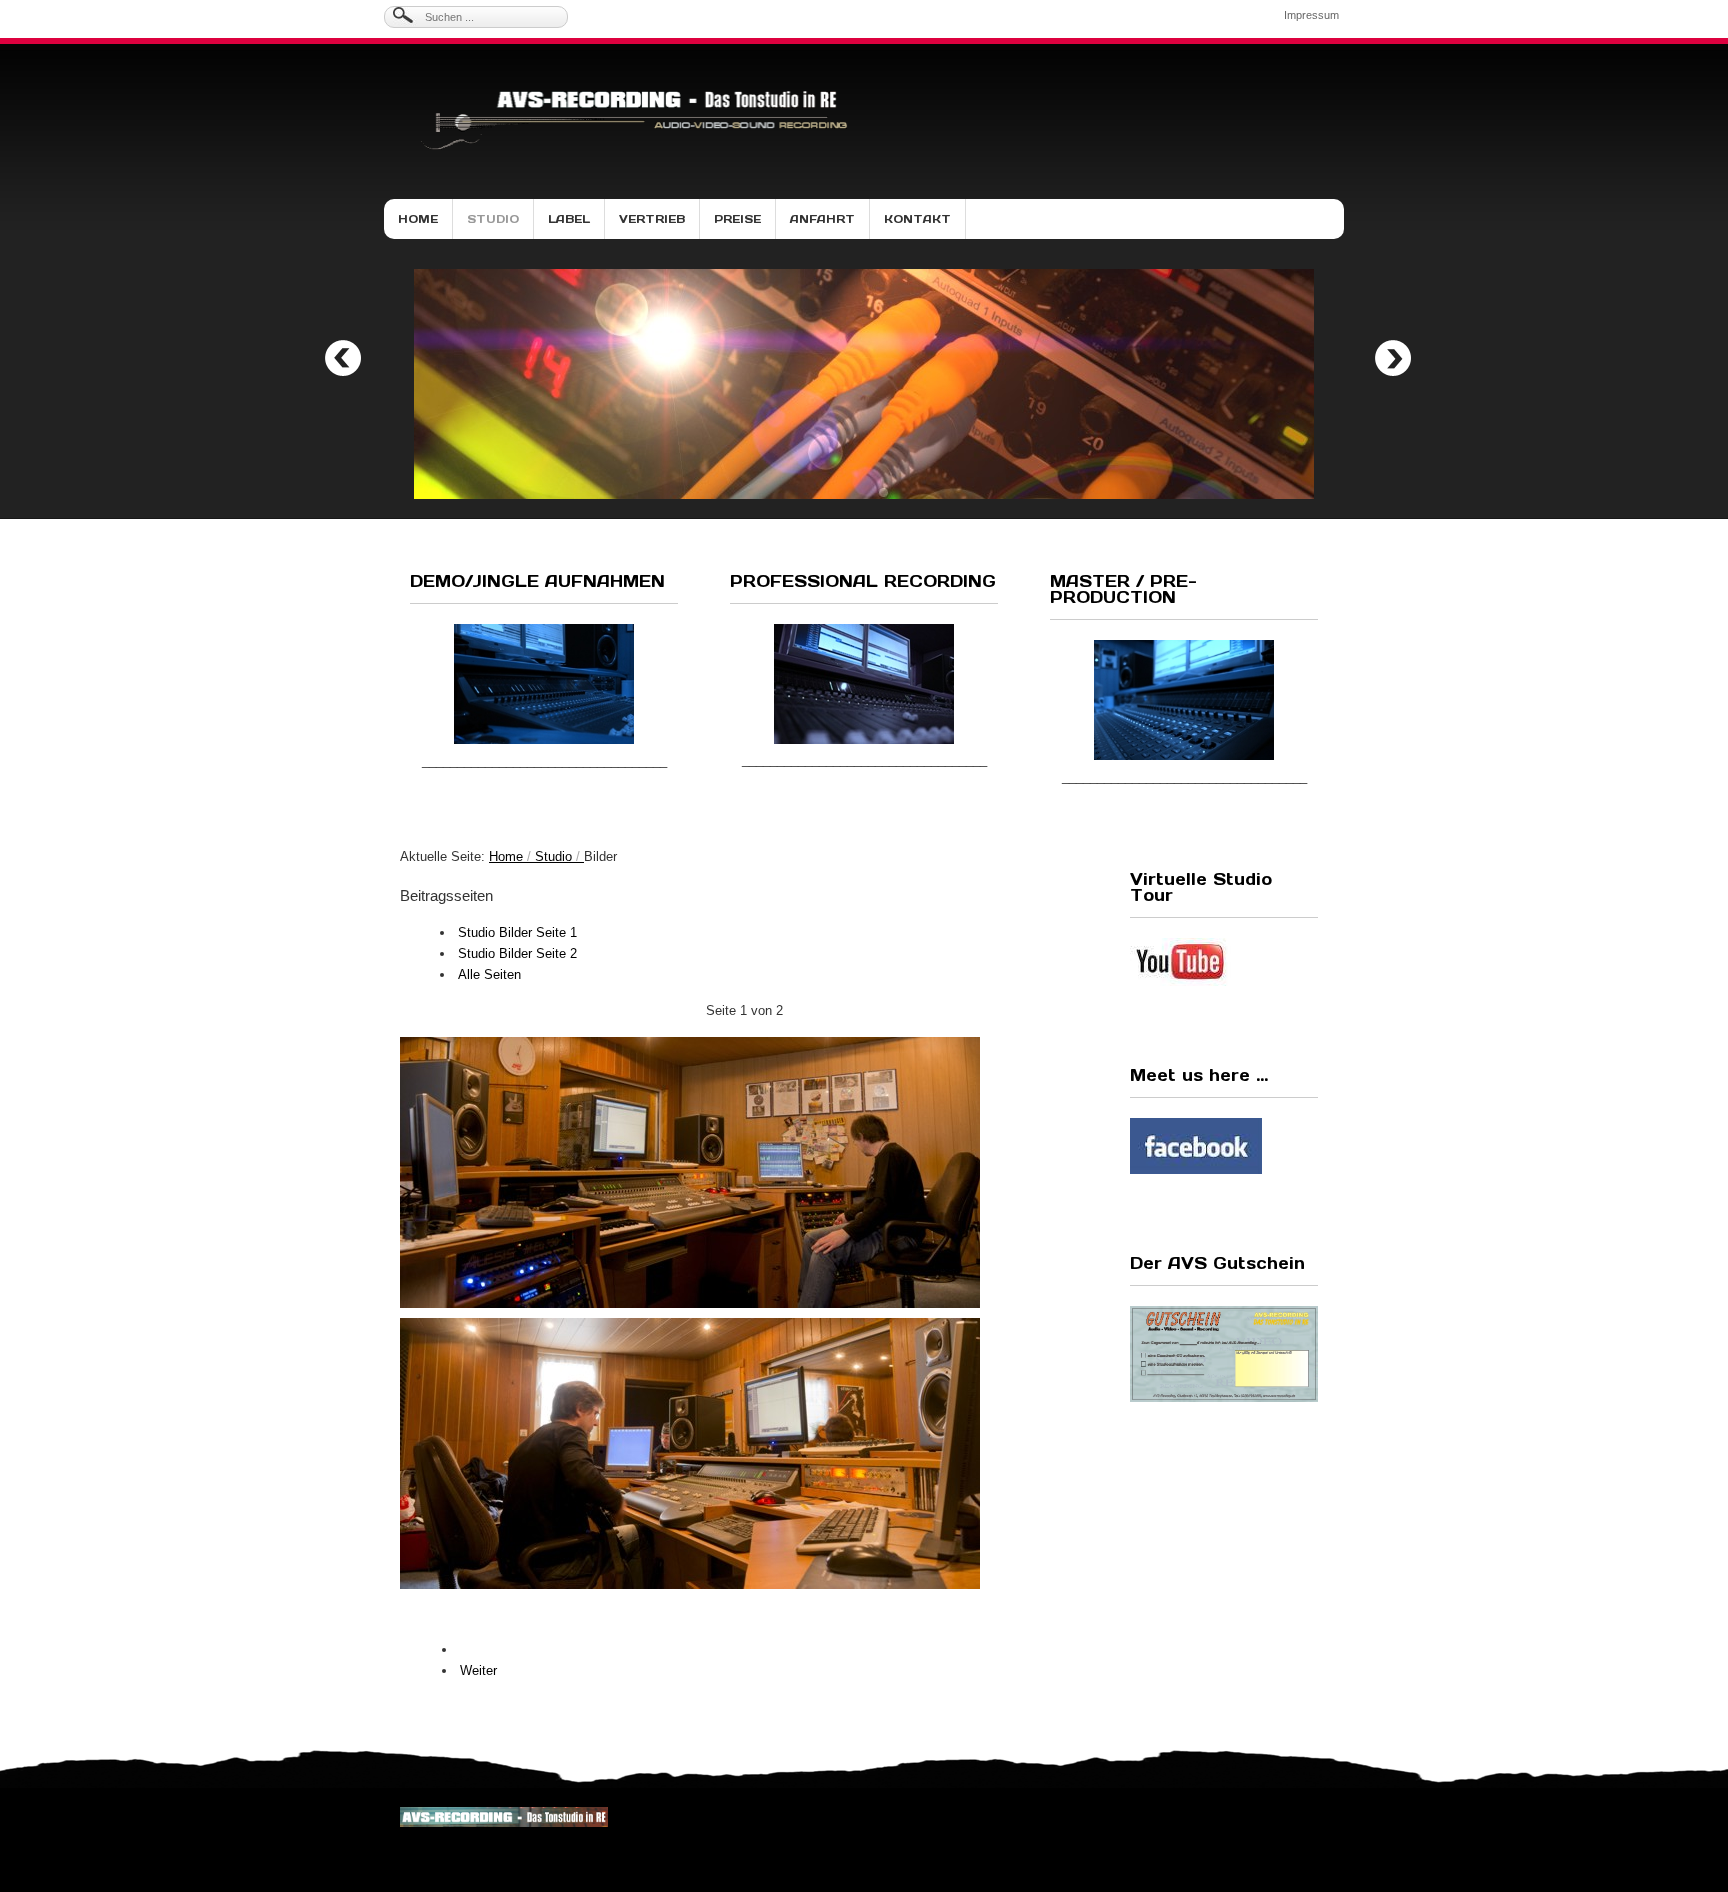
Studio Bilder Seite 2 (517, 953)
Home (418, 219)
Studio (493, 219)
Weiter (478, 1670)
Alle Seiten (489, 974)
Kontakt (917, 219)
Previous (343, 358)
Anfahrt (822, 219)
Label (569, 219)
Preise (737, 219)
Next (1393, 358)
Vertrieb (652, 219)
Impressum (1311, 15)
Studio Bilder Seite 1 (517, 932)
